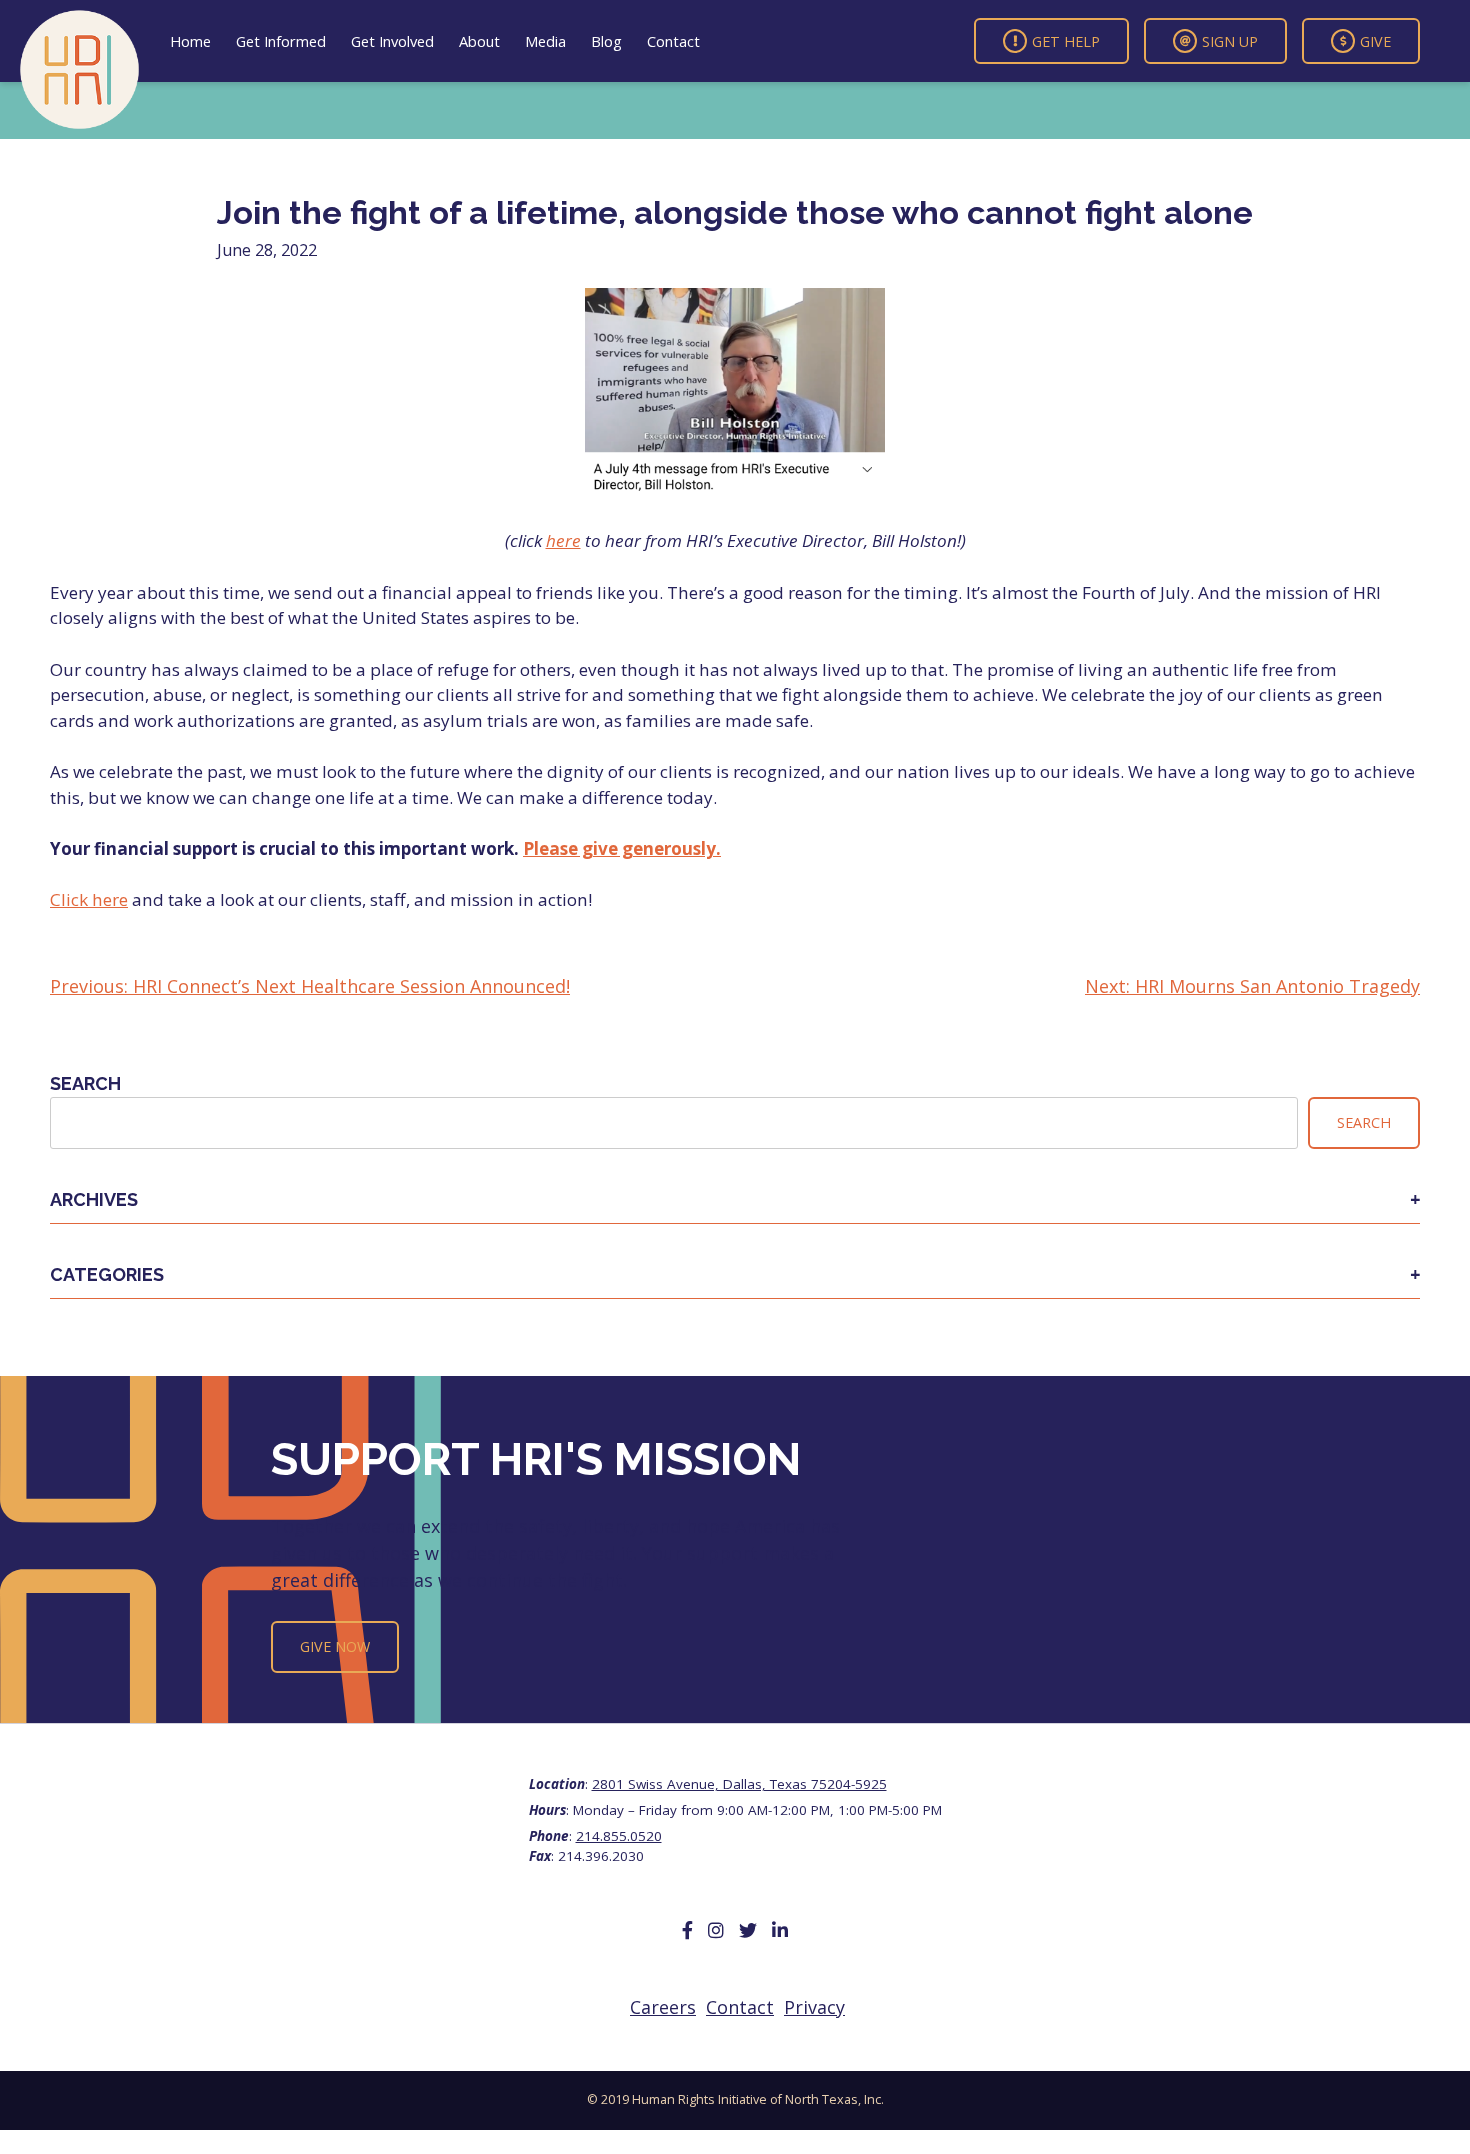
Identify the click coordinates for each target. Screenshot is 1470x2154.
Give (1375, 40)
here (563, 540)
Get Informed (281, 41)
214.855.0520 (619, 1836)
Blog (606, 41)
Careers (663, 2007)
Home (190, 41)
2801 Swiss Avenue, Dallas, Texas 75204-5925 (739, 1784)
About (479, 41)
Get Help (1066, 40)
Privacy (814, 2007)
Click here (89, 899)
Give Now (335, 1646)
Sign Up (1230, 40)
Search (85, 1083)
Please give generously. (622, 848)
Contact (673, 41)
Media (545, 41)
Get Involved (392, 41)
